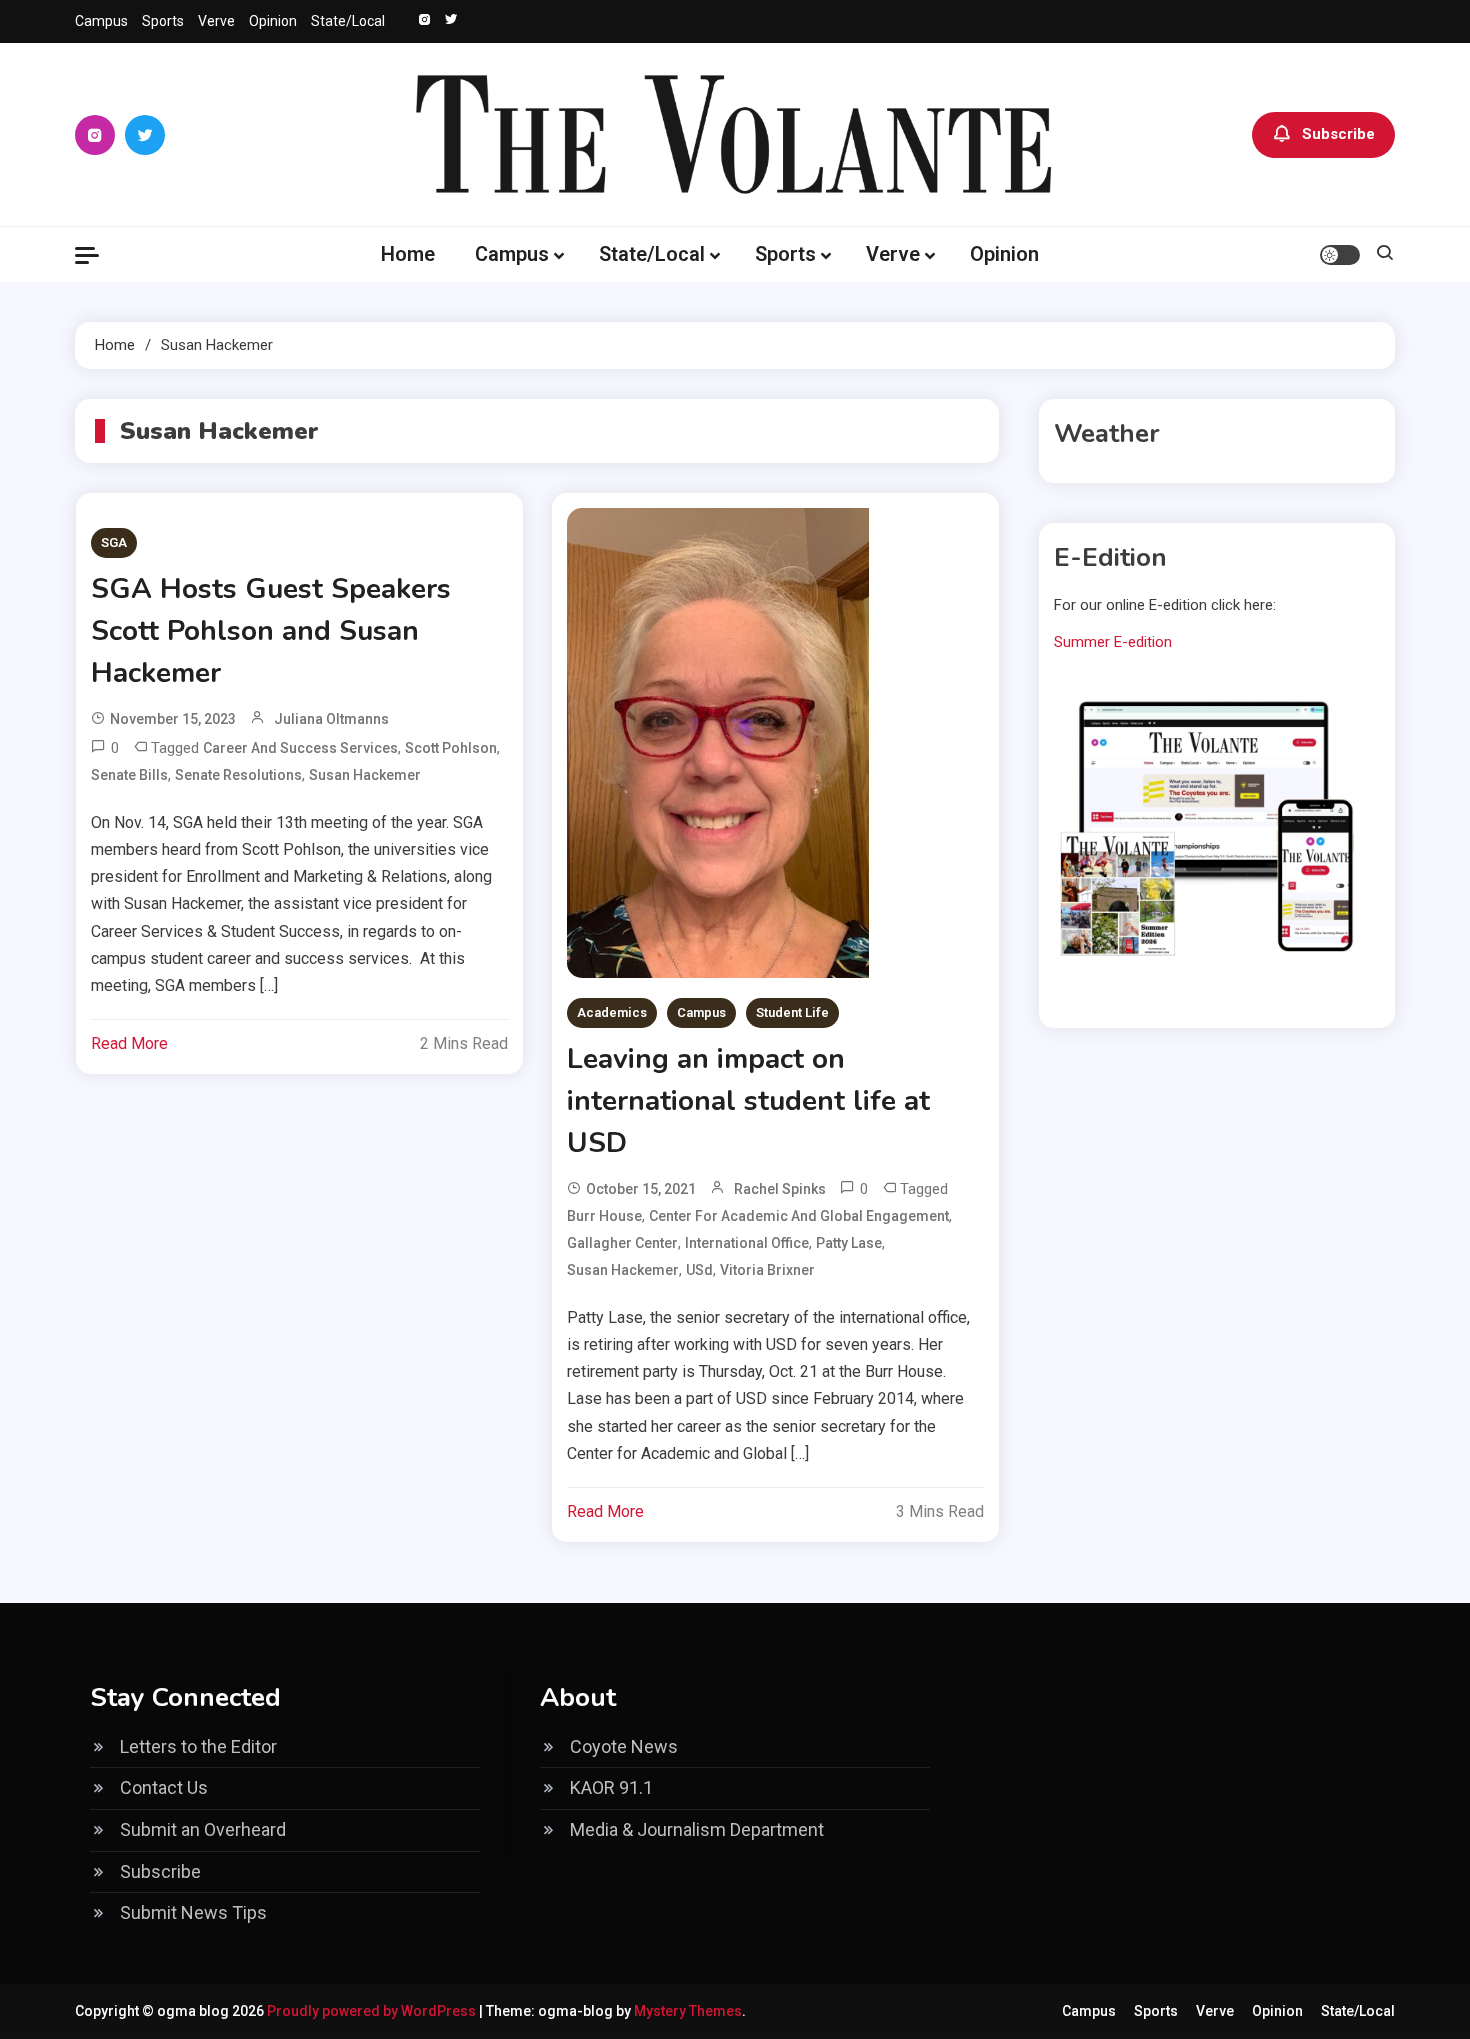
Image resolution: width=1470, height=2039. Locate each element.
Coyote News (624, 1746)
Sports (163, 21)
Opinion (273, 21)
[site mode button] (1340, 255)
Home (408, 254)
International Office (747, 1243)
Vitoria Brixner (767, 1270)
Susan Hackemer (365, 775)
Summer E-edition (1113, 642)
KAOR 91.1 (611, 1787)
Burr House (604, 1216)
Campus (101, 21)
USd (699, 1270)
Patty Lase (849, 1243)
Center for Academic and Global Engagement (799, 1216)
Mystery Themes (688, 2011)
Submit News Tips (193, 1912)
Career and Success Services (300, 748)
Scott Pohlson (451, 748)
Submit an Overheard (203, 1829)
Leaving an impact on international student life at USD (748, 1101)
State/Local (348, 21)
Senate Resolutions (238, 775)
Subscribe (1338, 134)
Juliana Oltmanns (331, 719)
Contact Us (164, 1787)
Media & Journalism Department (697, 1829)
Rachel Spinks (780, 1189)
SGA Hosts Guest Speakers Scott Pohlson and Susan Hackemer (271, 631)
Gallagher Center (622, 1243)
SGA (114, 542)
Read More (129, 1043)
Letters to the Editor (198, 1746)
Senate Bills (129, 775)
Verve (216, 21)
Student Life (792, 1012)
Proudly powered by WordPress (373, 2011)
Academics (612, 1012)
